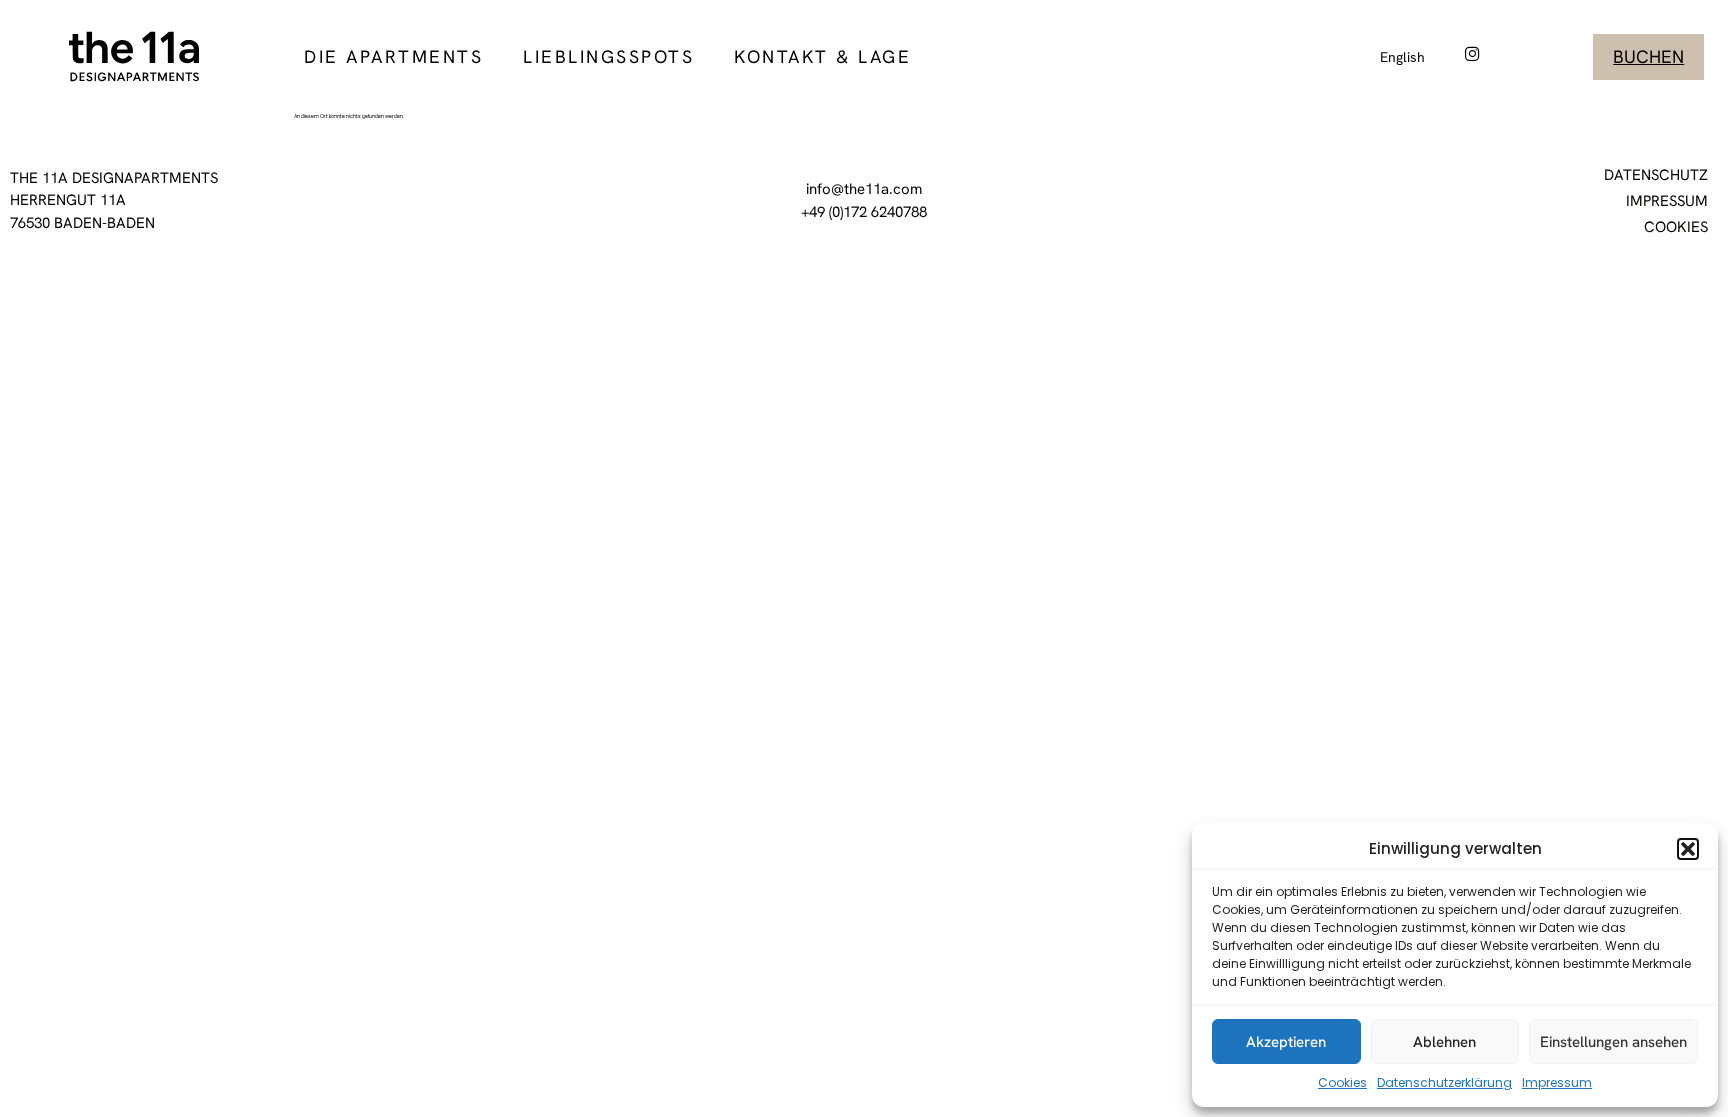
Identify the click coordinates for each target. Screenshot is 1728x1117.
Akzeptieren (1286, 1042)
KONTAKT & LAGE (822, 56)
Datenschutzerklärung (1444, 1082)
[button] (1688, 849)
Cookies (1342, 1082)
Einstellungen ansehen (1613, 1042)
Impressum (1557, 1082)
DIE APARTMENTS (393, 56)
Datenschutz (1656, 175)
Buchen (1648, 56)
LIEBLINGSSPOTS (608, 56)
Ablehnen (1444, 1042)
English (1402, 57)
